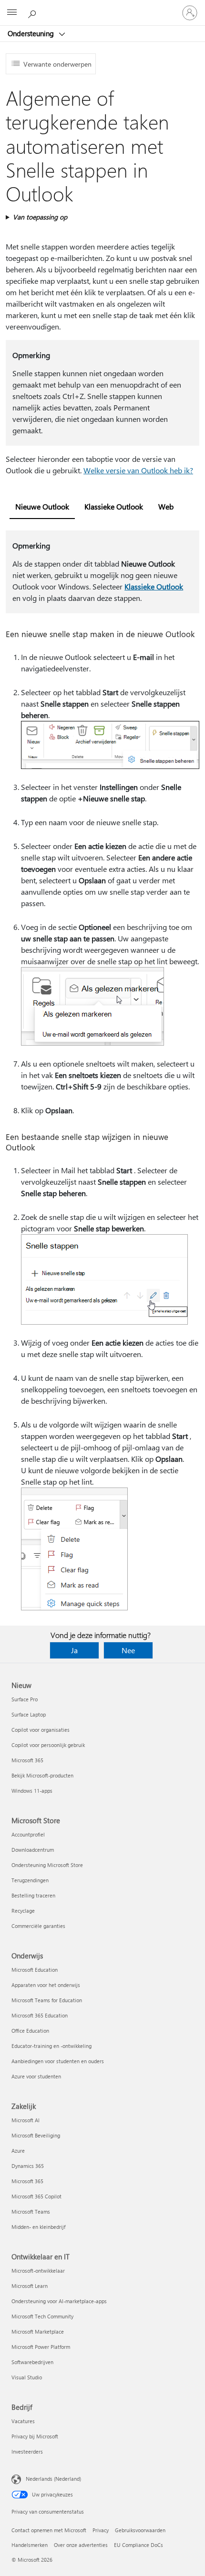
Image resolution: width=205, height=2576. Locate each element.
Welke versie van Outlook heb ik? (138, 470)
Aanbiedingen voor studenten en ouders (58, 2061)
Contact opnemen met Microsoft (49, 2530)
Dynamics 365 (28, 2166)
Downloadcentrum (33, 1850)
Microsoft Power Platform (41, 2347)
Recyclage (23, 1911)
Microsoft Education (35, 1970)
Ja (74, 1650)
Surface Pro (25, 1699)
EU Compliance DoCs (138, 2545)
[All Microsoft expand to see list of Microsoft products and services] (12, 13)
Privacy (101, 2530)
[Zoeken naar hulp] (33, 12)
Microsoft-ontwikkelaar (38, 2271)
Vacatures (23, 2421)
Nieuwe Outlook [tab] (42, 506)
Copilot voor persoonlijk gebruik (48, 1745)
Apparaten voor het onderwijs (46, 1985)
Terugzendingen (30, 1880)
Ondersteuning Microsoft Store (47, 1865)
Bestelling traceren (33, 1895)
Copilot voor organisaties (41, 1730)
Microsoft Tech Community (42, 2316)
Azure (18, 2151)
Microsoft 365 (27, 1760)
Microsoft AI (26, 2120)
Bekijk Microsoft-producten (42, 1775)
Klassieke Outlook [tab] (114, 506)
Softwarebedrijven (32, 2362)
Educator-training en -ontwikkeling (51, 2046)
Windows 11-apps (32, 1791)
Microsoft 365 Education (40, 2015)
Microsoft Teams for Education (47, 2000)
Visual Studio (27, 2377)
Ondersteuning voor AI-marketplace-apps (59, 2301)
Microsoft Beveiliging (36, 2135)
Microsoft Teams (31, 2212)
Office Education (30, 2031)
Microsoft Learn (30, 2286)
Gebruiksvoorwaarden (140, 2530)
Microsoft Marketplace (38, 2331)
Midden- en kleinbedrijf (38, 2227)
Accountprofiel (28, 1834)
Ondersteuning (32, 33)
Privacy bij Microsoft (35, 2436)
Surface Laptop (29, 1714)
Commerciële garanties (38, 1926)
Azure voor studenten (36, 2076)
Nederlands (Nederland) (53, 2479)
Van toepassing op (40, 217)
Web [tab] (166, 506)
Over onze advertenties (81, 2545)
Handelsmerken (30, 2545)
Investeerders (27, 2451)
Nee (128, 1650)
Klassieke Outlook (154, 586)
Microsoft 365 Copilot (36, 2196)
